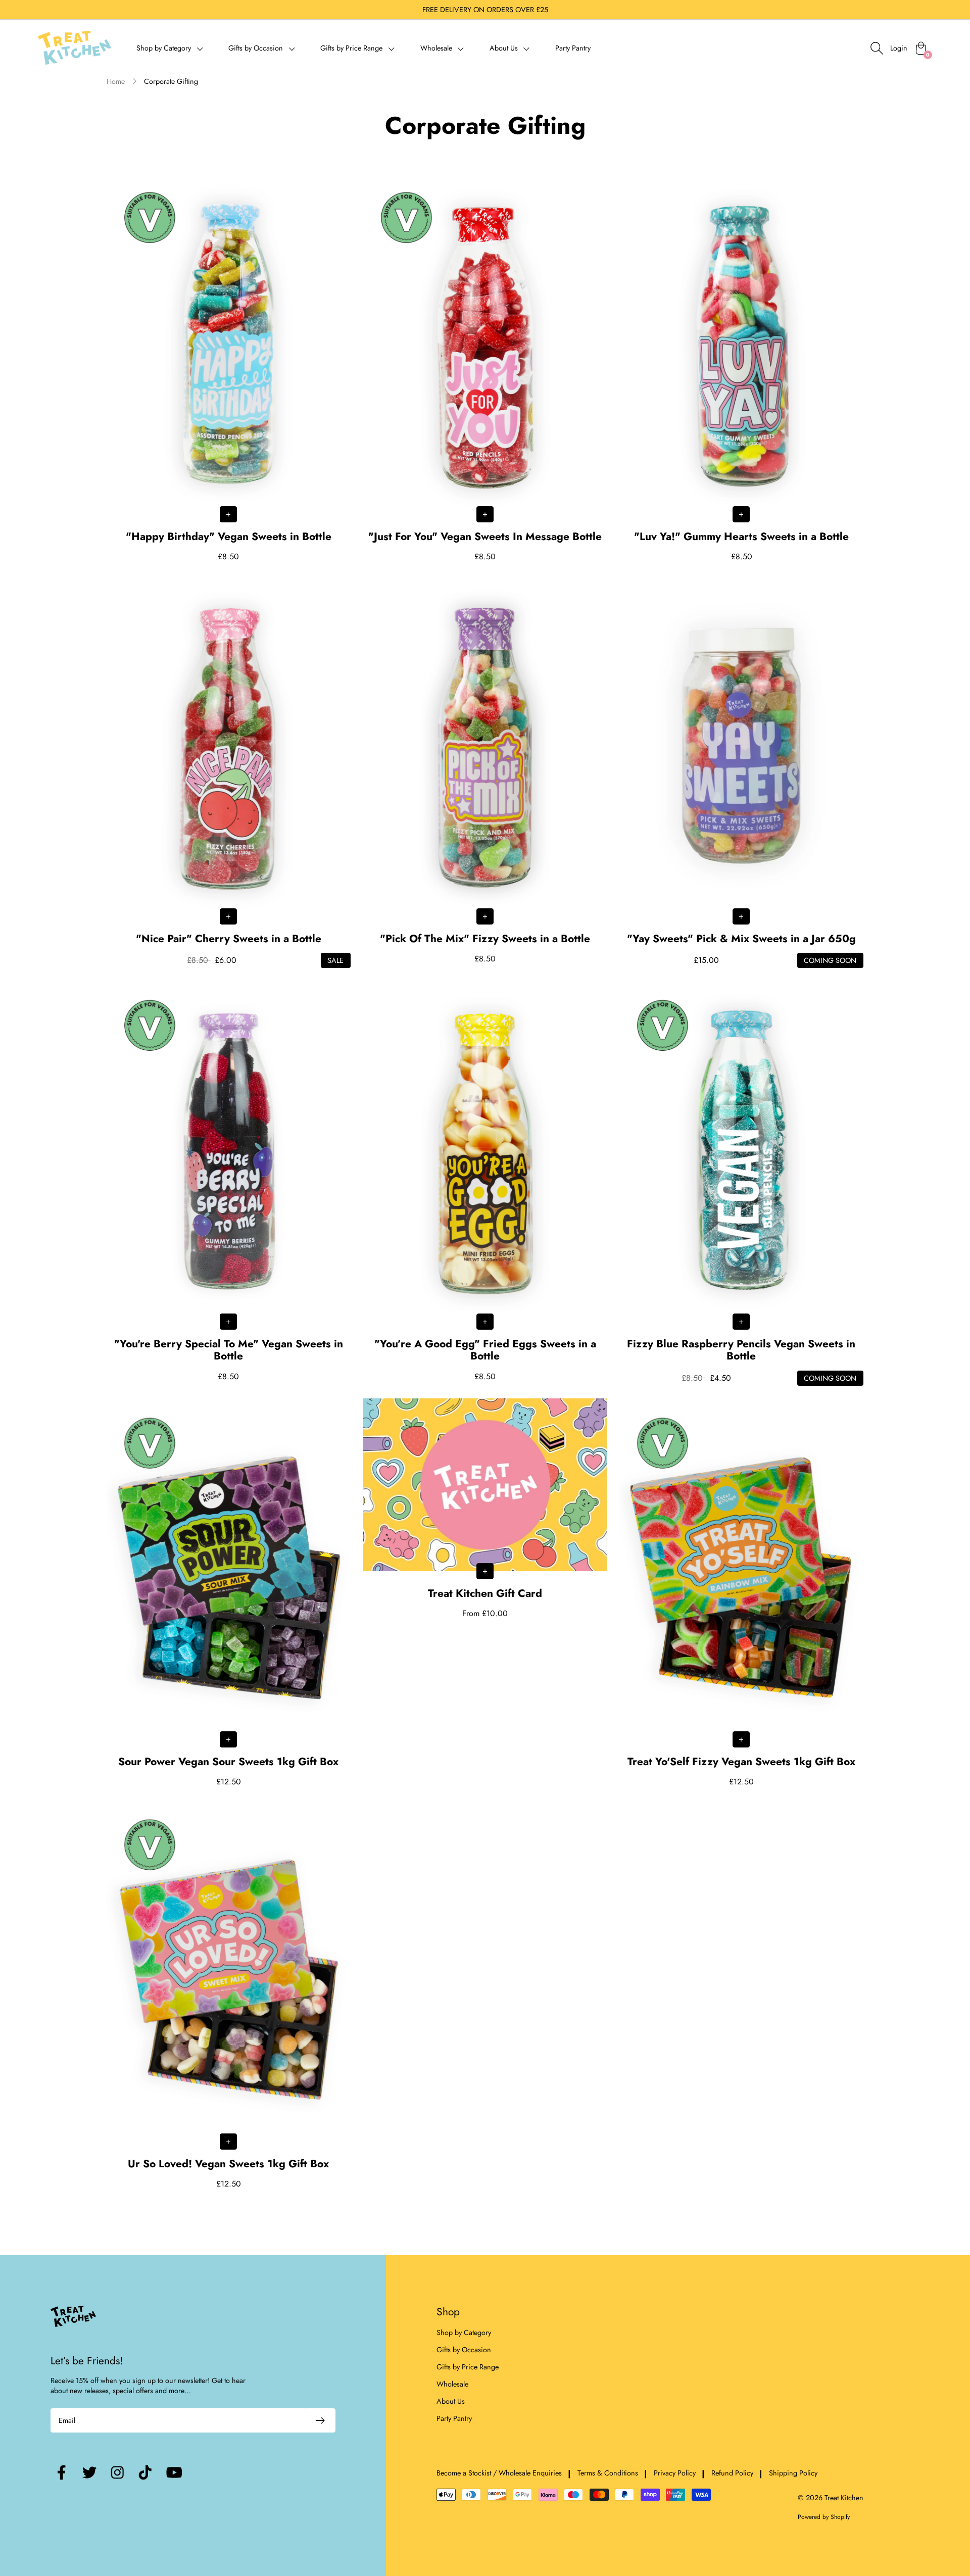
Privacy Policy (675, 2473)
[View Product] (229, 368)
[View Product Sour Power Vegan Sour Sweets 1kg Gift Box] (229, 1593)
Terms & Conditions (608, 2473)
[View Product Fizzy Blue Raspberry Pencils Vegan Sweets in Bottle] (741, 1183)
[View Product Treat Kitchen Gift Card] (485, 1509)
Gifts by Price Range (468, 2367)
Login (899, 48)
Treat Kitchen (844, 2498)
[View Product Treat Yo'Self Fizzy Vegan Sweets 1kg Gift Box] (741, 1593)
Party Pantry (573, 48)
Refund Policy (732, 2473)
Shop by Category (464, 2332)
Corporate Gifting (171, 81)
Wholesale (452, 2384)
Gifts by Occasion (464, 2350)
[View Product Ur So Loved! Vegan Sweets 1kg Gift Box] (229, 1995)
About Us (451, 2401)
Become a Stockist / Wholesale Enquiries (499, 2473)
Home (116, 81)
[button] (170, 48)
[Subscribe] (320, 2420)
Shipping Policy (793, 2473)
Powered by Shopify (824, 2517)
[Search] (877, 48)
